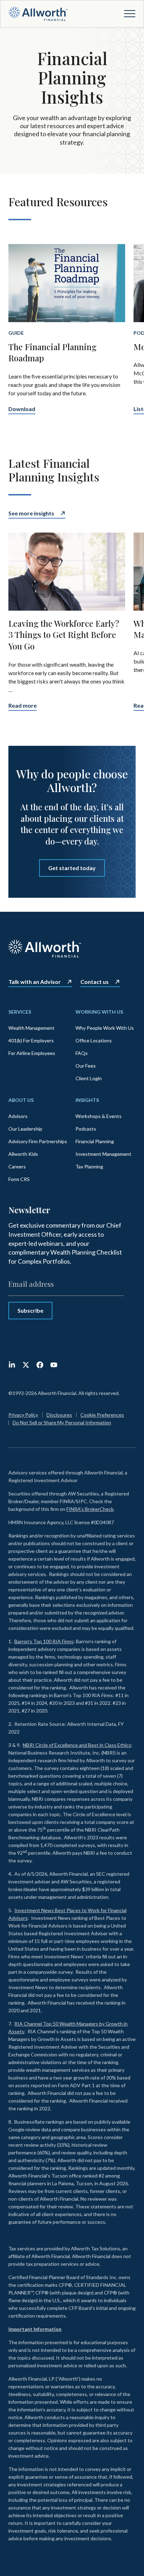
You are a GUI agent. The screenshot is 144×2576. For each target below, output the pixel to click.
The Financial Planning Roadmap (52, 352)
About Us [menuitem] (21, 1100)
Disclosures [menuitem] (59, 1415)
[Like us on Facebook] (40, 1365)
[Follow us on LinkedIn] (12, 1365)
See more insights (31, 513)
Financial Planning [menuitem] (95, 1141)
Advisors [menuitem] (18, 1116)
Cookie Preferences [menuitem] (102, 1415)
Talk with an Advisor (35, 982)
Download (22, 409)
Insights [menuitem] (87, 1100)
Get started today (72, 868)
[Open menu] (130, 14)
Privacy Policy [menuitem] (23, 1415)
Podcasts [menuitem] (86, 1129)
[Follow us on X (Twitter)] (26, 1365)
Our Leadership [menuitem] (25, 1129)
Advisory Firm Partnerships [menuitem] (38, 1141)
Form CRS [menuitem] (19, 1179)
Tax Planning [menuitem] (89, 1167)
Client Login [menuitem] (89, 1078)
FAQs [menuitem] (82, 1053)
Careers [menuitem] (17, 1167)
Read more (23, 706)
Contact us (95, 982)
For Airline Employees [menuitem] (32, 1053)
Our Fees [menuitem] (86, 1066)
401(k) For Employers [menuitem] (31, 1040)
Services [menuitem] (20, 1012)
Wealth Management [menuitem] (31, 1028)
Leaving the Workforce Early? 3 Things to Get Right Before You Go (64, 635)
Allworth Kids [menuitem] (23, 1154)
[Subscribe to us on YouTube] (54, 1365)
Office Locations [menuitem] (94, 1040)
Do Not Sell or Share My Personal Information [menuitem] (62, 1422)
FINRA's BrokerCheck (90, 1509)
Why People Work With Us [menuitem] (105, 1028)
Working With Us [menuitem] (99, 1012)
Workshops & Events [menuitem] (99, 1116)
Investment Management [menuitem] (103, 1154)
